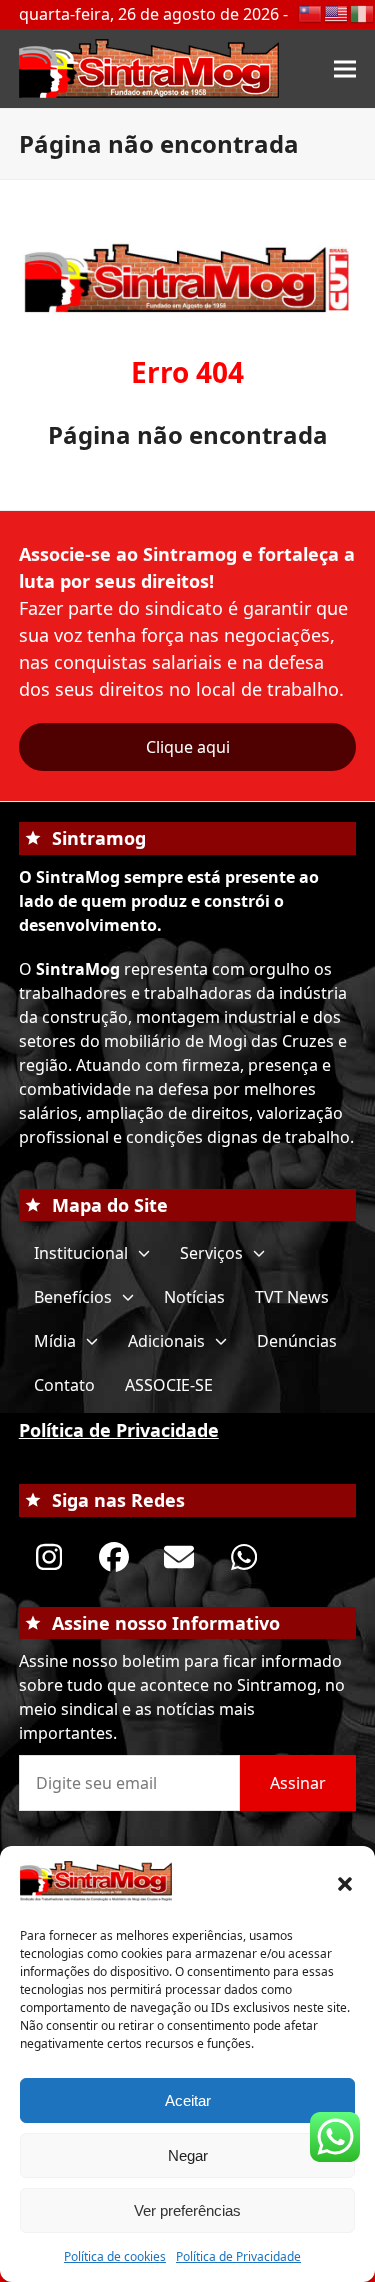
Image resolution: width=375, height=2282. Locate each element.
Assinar (298, 1783)
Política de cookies (115, 2256)
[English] (337, 12)
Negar (188, 2155)
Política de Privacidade (238, 2256)
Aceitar (188, 2100)
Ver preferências (187, 2210)
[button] (345, 1884)
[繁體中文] (311, 12)
